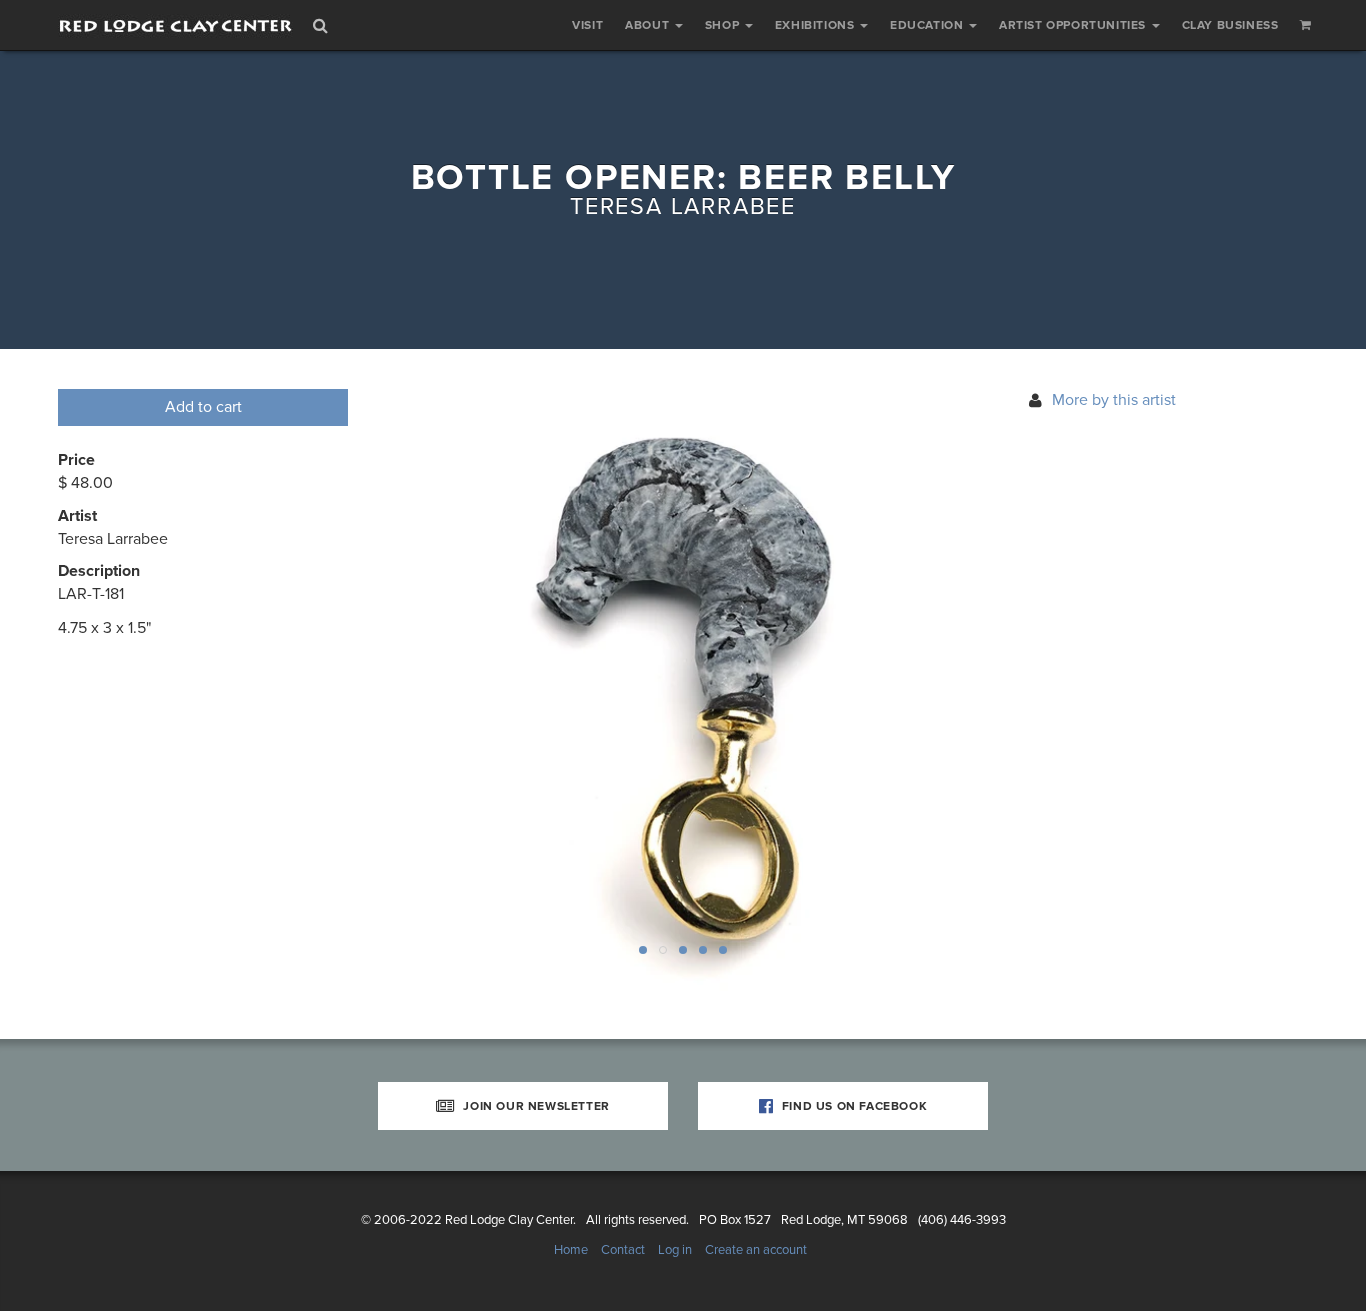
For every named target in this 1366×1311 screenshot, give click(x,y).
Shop (724, 25)
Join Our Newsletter (535, 1106)
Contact (623, 1250)
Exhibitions (816, 25)
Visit (587, 25)
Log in (675, 1250)
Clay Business (1230, 25)
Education (928, 25)
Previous (428, 694)
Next (938, 694)
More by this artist (1114, 400)
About (649, 25)
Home (571, 1250)
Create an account (756, 1250)
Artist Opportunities (1074, 25)
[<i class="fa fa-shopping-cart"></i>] (1306, 25)
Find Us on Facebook (852, 1106)
